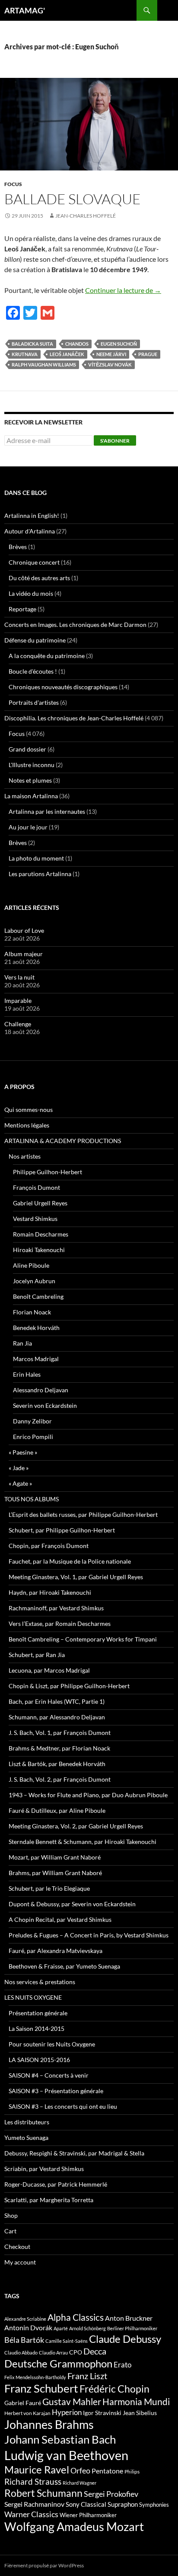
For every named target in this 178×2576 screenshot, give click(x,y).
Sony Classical (86, 2504)
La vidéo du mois (31, 593)
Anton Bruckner (129, 2318)
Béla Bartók (24, 2340)
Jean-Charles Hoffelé (86, 216)
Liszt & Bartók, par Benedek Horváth (57, 1764)
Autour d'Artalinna (30, 531)
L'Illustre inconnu (32, 765)
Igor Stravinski (102, 2413)
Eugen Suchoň (119, 344)
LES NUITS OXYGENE (33, 1997)
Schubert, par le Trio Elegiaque (49, 1888)
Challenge (18, 1024)
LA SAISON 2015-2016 (39, 2060)
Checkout (17, 2247)
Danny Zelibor (32, 1421)
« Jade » (19, 1468)
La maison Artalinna (31, 796)
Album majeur (24, 954)
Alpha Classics (76, 2317)
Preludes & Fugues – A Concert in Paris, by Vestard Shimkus (89, 1935)
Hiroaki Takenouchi (39, 1250)
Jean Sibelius (140, 2413)
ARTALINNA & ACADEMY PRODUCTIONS (63, 1141)
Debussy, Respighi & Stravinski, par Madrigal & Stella (74, 2153)
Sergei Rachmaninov (34, 2504)
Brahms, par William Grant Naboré (55, 1873)
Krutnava (25, 354)
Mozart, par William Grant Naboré (55, 1857)
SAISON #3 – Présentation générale (56, 2091)
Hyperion (67, 2412)
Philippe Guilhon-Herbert (48, 1172)
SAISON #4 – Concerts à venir (49, 2075)
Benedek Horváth (36, 1328)
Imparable (18, 1001)
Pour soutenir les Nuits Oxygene (52, 2044)
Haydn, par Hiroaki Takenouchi (50, 1592)
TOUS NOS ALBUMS (32, 1499)
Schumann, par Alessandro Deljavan (57, 1717)
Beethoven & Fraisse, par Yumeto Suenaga (64, 1966)
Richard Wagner (79, 2483)
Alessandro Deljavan (41, 1390)
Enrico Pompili (33, 1437)
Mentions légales (27, 1125)
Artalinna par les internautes (47, 811)
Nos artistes (25, 1156)
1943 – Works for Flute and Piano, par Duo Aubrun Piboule (88, 1795)
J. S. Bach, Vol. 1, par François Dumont (60, 1733)
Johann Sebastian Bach (60, 2439)
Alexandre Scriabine (25, 2319)
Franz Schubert (41, 2388)
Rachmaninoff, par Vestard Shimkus (56, 1608)
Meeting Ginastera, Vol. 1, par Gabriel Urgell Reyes (76, 1577)
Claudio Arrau (53, 2353)
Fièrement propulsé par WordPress (44, 2565)
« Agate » (20, 1483)
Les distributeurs (27, 2122)
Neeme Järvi (111, 354)
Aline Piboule (31, 1265)
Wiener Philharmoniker (88, 2515)
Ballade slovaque (73, 199)
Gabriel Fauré (23, 2403)
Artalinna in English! (32, 516)
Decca (95, 2351)
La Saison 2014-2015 (37, 2028)
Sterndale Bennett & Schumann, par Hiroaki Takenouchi (83, 1842)
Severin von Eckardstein (45, 1405)
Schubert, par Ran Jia (37, 1655)
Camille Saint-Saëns (67, 2341)
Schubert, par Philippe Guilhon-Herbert (62, 1530)
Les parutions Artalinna (40, 874)
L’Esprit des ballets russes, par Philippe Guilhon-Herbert (83, 1514)
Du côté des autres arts (39, 578)
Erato (122, 2365)
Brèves (18, 547)
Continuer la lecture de (123, 290)
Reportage (22, 609)
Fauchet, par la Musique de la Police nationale (70, 1561)
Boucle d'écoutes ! (33, 671)
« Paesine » (23, 1452)
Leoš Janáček (67, 354)
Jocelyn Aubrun (34, 1281)
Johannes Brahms (49, 2424)
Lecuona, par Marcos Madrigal (49, 1670)
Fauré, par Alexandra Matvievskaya (56, 1951)
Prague (148, 354)
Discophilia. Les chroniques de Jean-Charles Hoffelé (74, 718)
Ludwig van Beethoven (66, 2455)
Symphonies (154, 2505)
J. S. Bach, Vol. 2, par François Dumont (60, 1779)
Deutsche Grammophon (58, 2363)
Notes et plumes (30, 780)
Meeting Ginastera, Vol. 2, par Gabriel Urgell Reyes (76, 1826)
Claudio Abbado (21, 2353)
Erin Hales (27, 1374)
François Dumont (37, 1187)
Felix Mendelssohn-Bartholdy (35, 2377)
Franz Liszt (87, 2376)
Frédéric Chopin (114, 2389)
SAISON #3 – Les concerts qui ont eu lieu (63, 2106)
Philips (132, 2472)
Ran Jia (22, 1343)
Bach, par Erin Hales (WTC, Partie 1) (57, 1701)
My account (20, 2262)
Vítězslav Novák (110, 365)
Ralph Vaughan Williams (44, 365)
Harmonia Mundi (136, 2401)
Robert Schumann (43, 2493)
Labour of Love (24, 930)
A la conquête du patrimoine (47, 656)
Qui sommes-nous (29, 1110)
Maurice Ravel (37, 2470)
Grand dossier (27, 749)
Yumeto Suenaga (26, 2138)
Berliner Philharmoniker (132, 2328)
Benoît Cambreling (38, 1296)
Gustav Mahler (72, 2402)
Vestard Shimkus (35, 1219)
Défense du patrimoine (35, 640)
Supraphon (123, 2504)
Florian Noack (32, 1312)
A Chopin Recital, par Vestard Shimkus (60, 1919)
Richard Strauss (33, 2481)
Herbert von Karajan (27, 2413)
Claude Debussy (125, 2339)
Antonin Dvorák (28, 2327)
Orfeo (80, 2470)
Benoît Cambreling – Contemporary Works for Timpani (83, 1639)
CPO (76, 2352)
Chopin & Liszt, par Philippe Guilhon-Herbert (69, 1686)
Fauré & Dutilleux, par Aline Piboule (57, 1810)
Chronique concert (34, 562)
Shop (11, 2215)
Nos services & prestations (40, 1982)
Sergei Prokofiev (111, 2494)
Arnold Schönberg (87, 2328)
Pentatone (107, 2471)
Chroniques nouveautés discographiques (63, 687)
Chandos (77, 344)
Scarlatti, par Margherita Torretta (49, 2200)
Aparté (61, 2328)
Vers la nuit (19, 977)
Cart (10, 2231)
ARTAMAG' (25, 10)
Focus (13, 184)
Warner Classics (31, 2514)
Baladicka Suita (32, 344)
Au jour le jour (28, 827)
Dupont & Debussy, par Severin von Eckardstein (72, 1904)
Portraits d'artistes (34, 702)
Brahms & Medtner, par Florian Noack (59, 1748)
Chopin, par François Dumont (49, 1546)
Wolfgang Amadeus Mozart (74, 2527)
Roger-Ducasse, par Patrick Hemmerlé (56, 2184)
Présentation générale (38, 2013)
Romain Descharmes (41, 1234)
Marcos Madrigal (36, 1359)
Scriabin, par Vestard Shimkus (44, 2169)
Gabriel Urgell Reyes (40, 1203)
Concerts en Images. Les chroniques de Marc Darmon (75, 625)
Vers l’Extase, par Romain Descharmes (60, 1624)
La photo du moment (36, 858)
